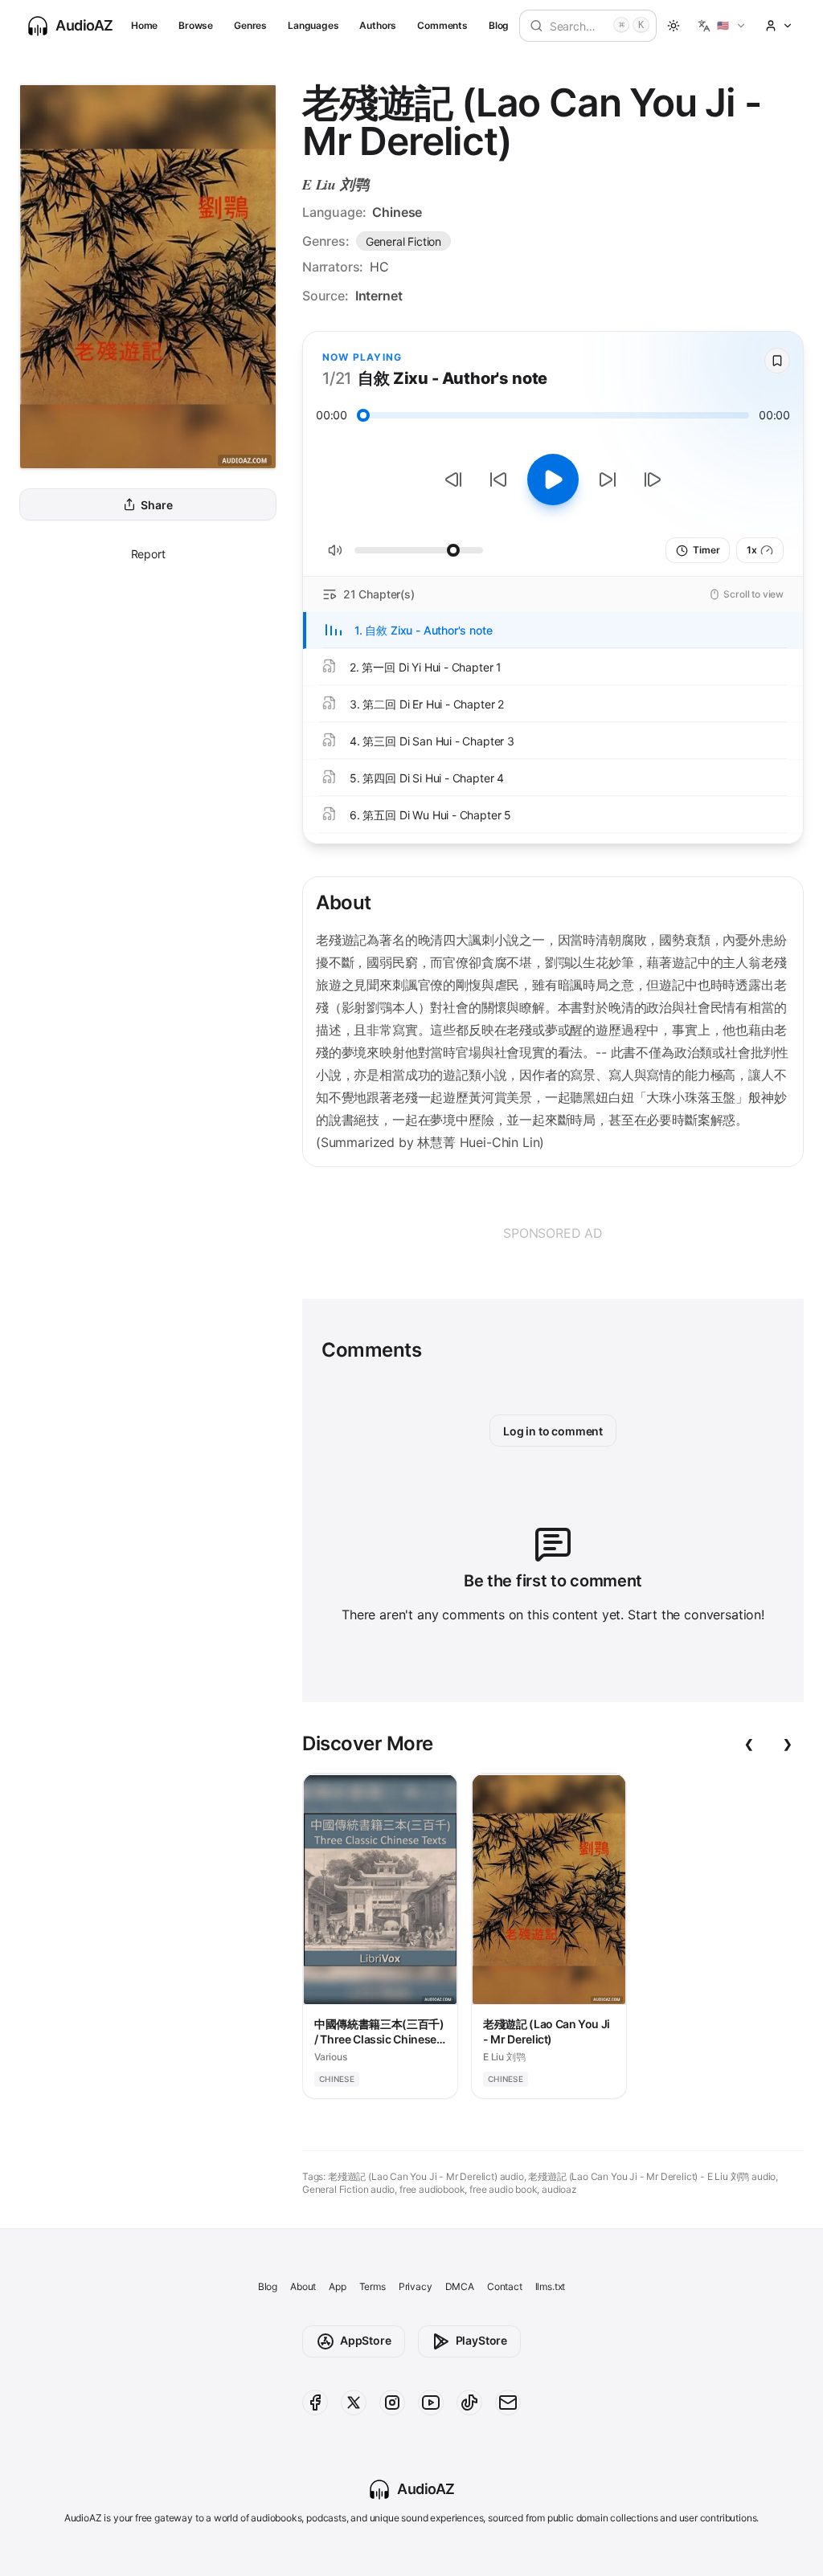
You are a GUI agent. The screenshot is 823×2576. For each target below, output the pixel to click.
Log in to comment (553, 1431)
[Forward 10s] (608, 480)
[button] (722, 26)
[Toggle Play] (553, 480)
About (303, 2286)
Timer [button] (706, 550)
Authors (378, 25)
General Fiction (403, 241)
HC (379, 267)
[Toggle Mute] (335, 550)
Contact (505, 2286)
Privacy (416, 2286)
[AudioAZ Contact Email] (508, 2402)
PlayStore (481, 2340)
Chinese (397, 212)
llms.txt (551, 2286)
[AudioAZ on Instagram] (392, 2402)
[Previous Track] (453, 480)
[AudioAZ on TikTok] (469, 2402)
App (337, 2286)
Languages (313, 25)
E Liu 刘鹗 (336, 184)
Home (144, 25)
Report (148, 554)
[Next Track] (653, 480)
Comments (442, 25)
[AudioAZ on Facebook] (315, 2402)
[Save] (777, 361)
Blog (499, 25)
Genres (250, 25)
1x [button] (752, 550)
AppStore (366, 2340)
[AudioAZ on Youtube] (431, 2402)
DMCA (460, 2286)
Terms (373, 2286)
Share (156, 505)
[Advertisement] (553, 1233)
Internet (379, 296)
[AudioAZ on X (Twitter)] (354, 2402)
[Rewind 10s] (498, 480)
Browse (196, 25)
